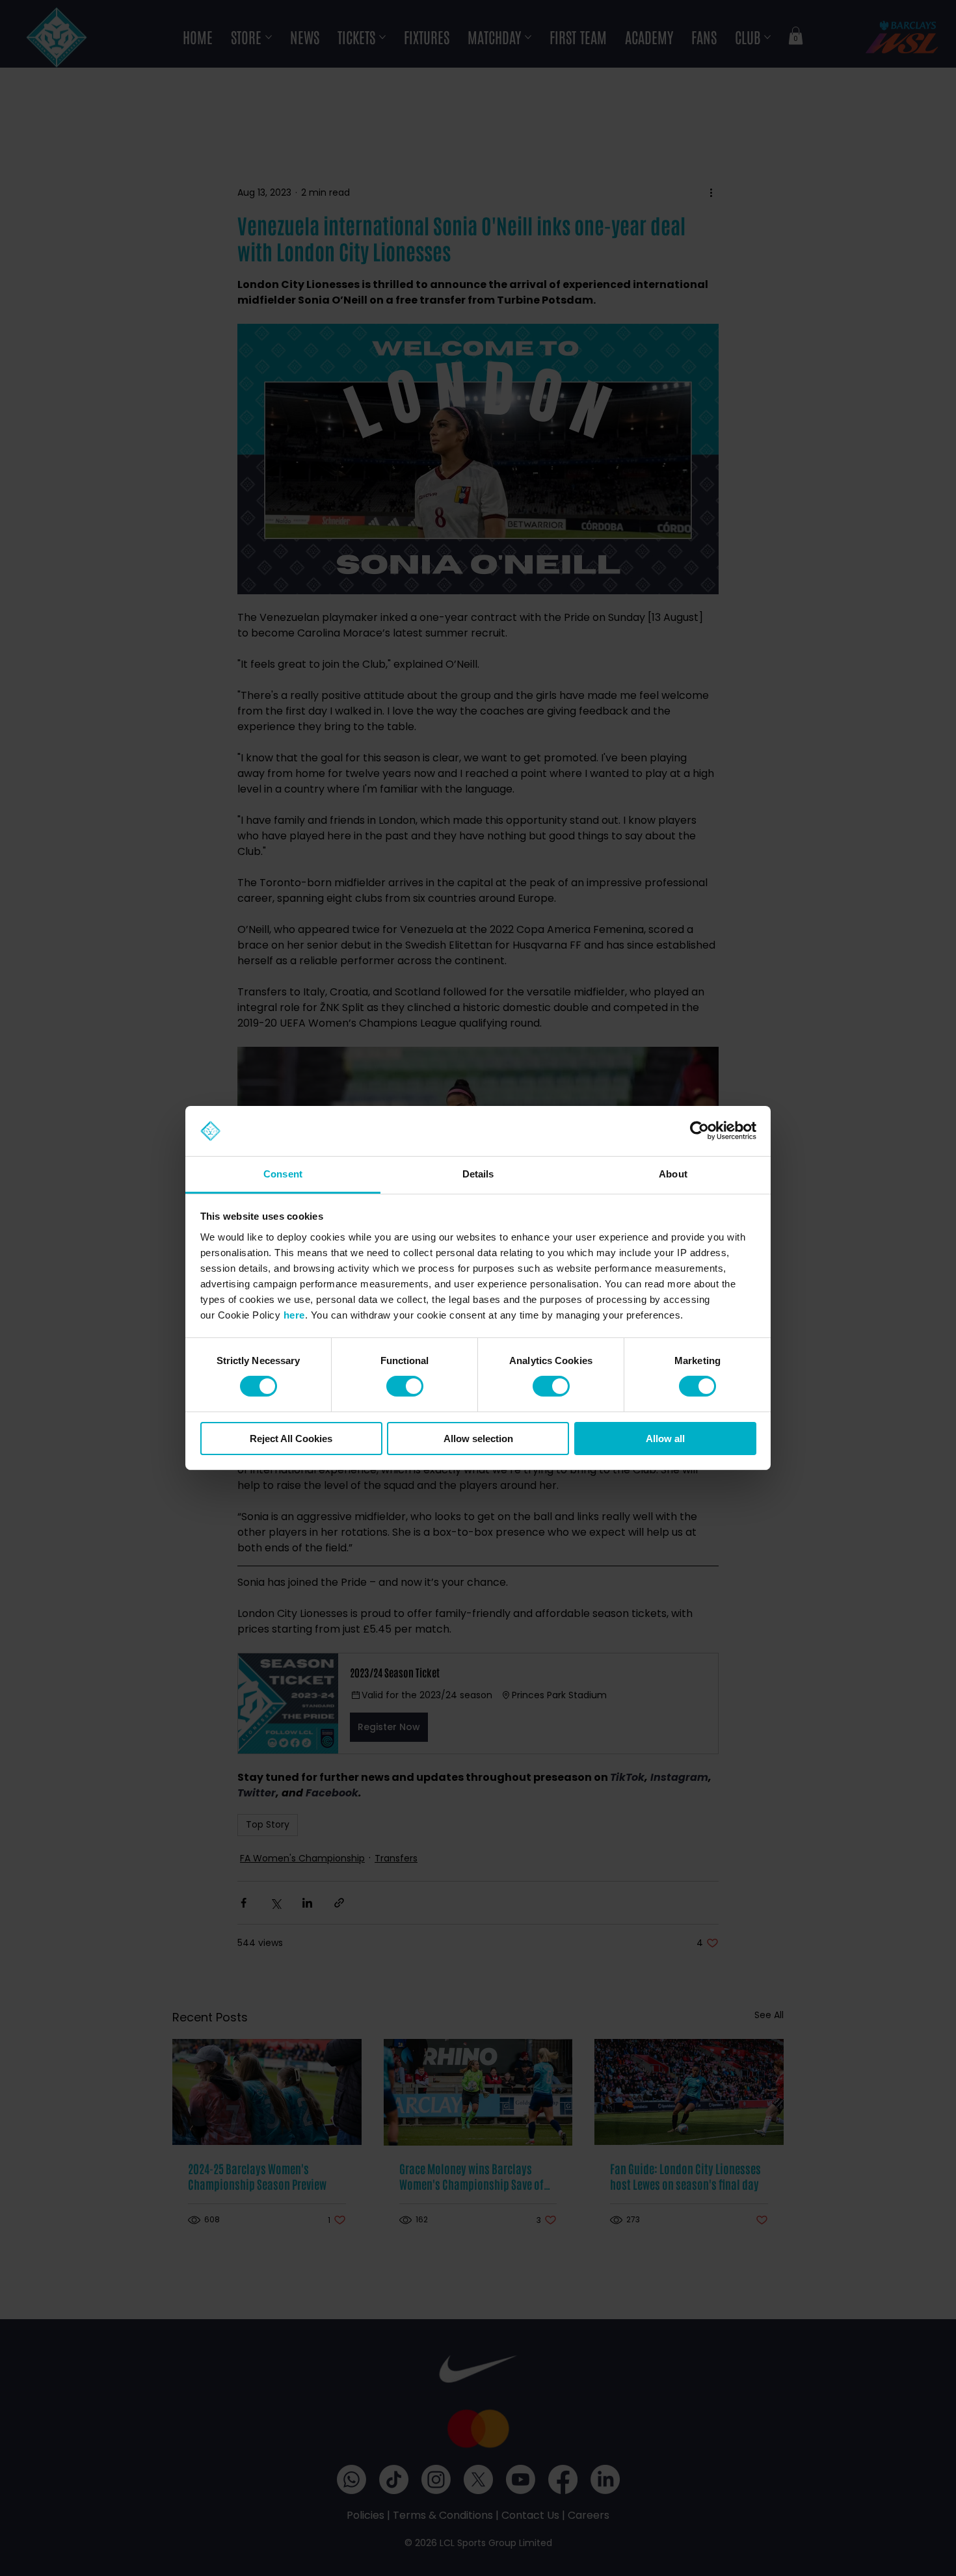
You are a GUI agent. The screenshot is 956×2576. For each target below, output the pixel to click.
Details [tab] (478, 1174)
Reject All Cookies (291, 1439)
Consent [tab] (283, 1174)
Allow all (665, 1439)
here (294, 1315)
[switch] (405, 1386)
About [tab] (673, 1174)
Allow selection (478, 1439)
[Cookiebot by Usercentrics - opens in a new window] (699, 1131)
